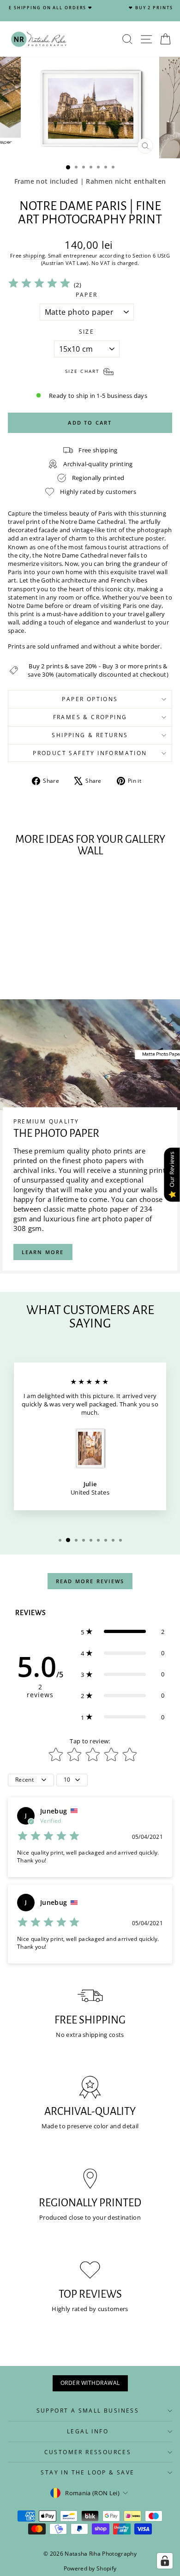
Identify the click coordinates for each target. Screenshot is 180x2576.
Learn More (43, 1252)
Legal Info (88, 2431)
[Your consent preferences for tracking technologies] (165, 2561)
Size (87, 332)
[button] (123, 1632)
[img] (39, 285)
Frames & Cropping (90, 717)
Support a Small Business (88, 2411)
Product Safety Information (90, 753)
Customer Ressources (88, 2452)
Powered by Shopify (90, 2568)
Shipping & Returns (90, 735)
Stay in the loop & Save (87, 2472)
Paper (87, 295)
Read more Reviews (90, 1581)
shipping (34, 255)
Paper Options (90, 699)
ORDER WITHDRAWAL (90, 2383)
